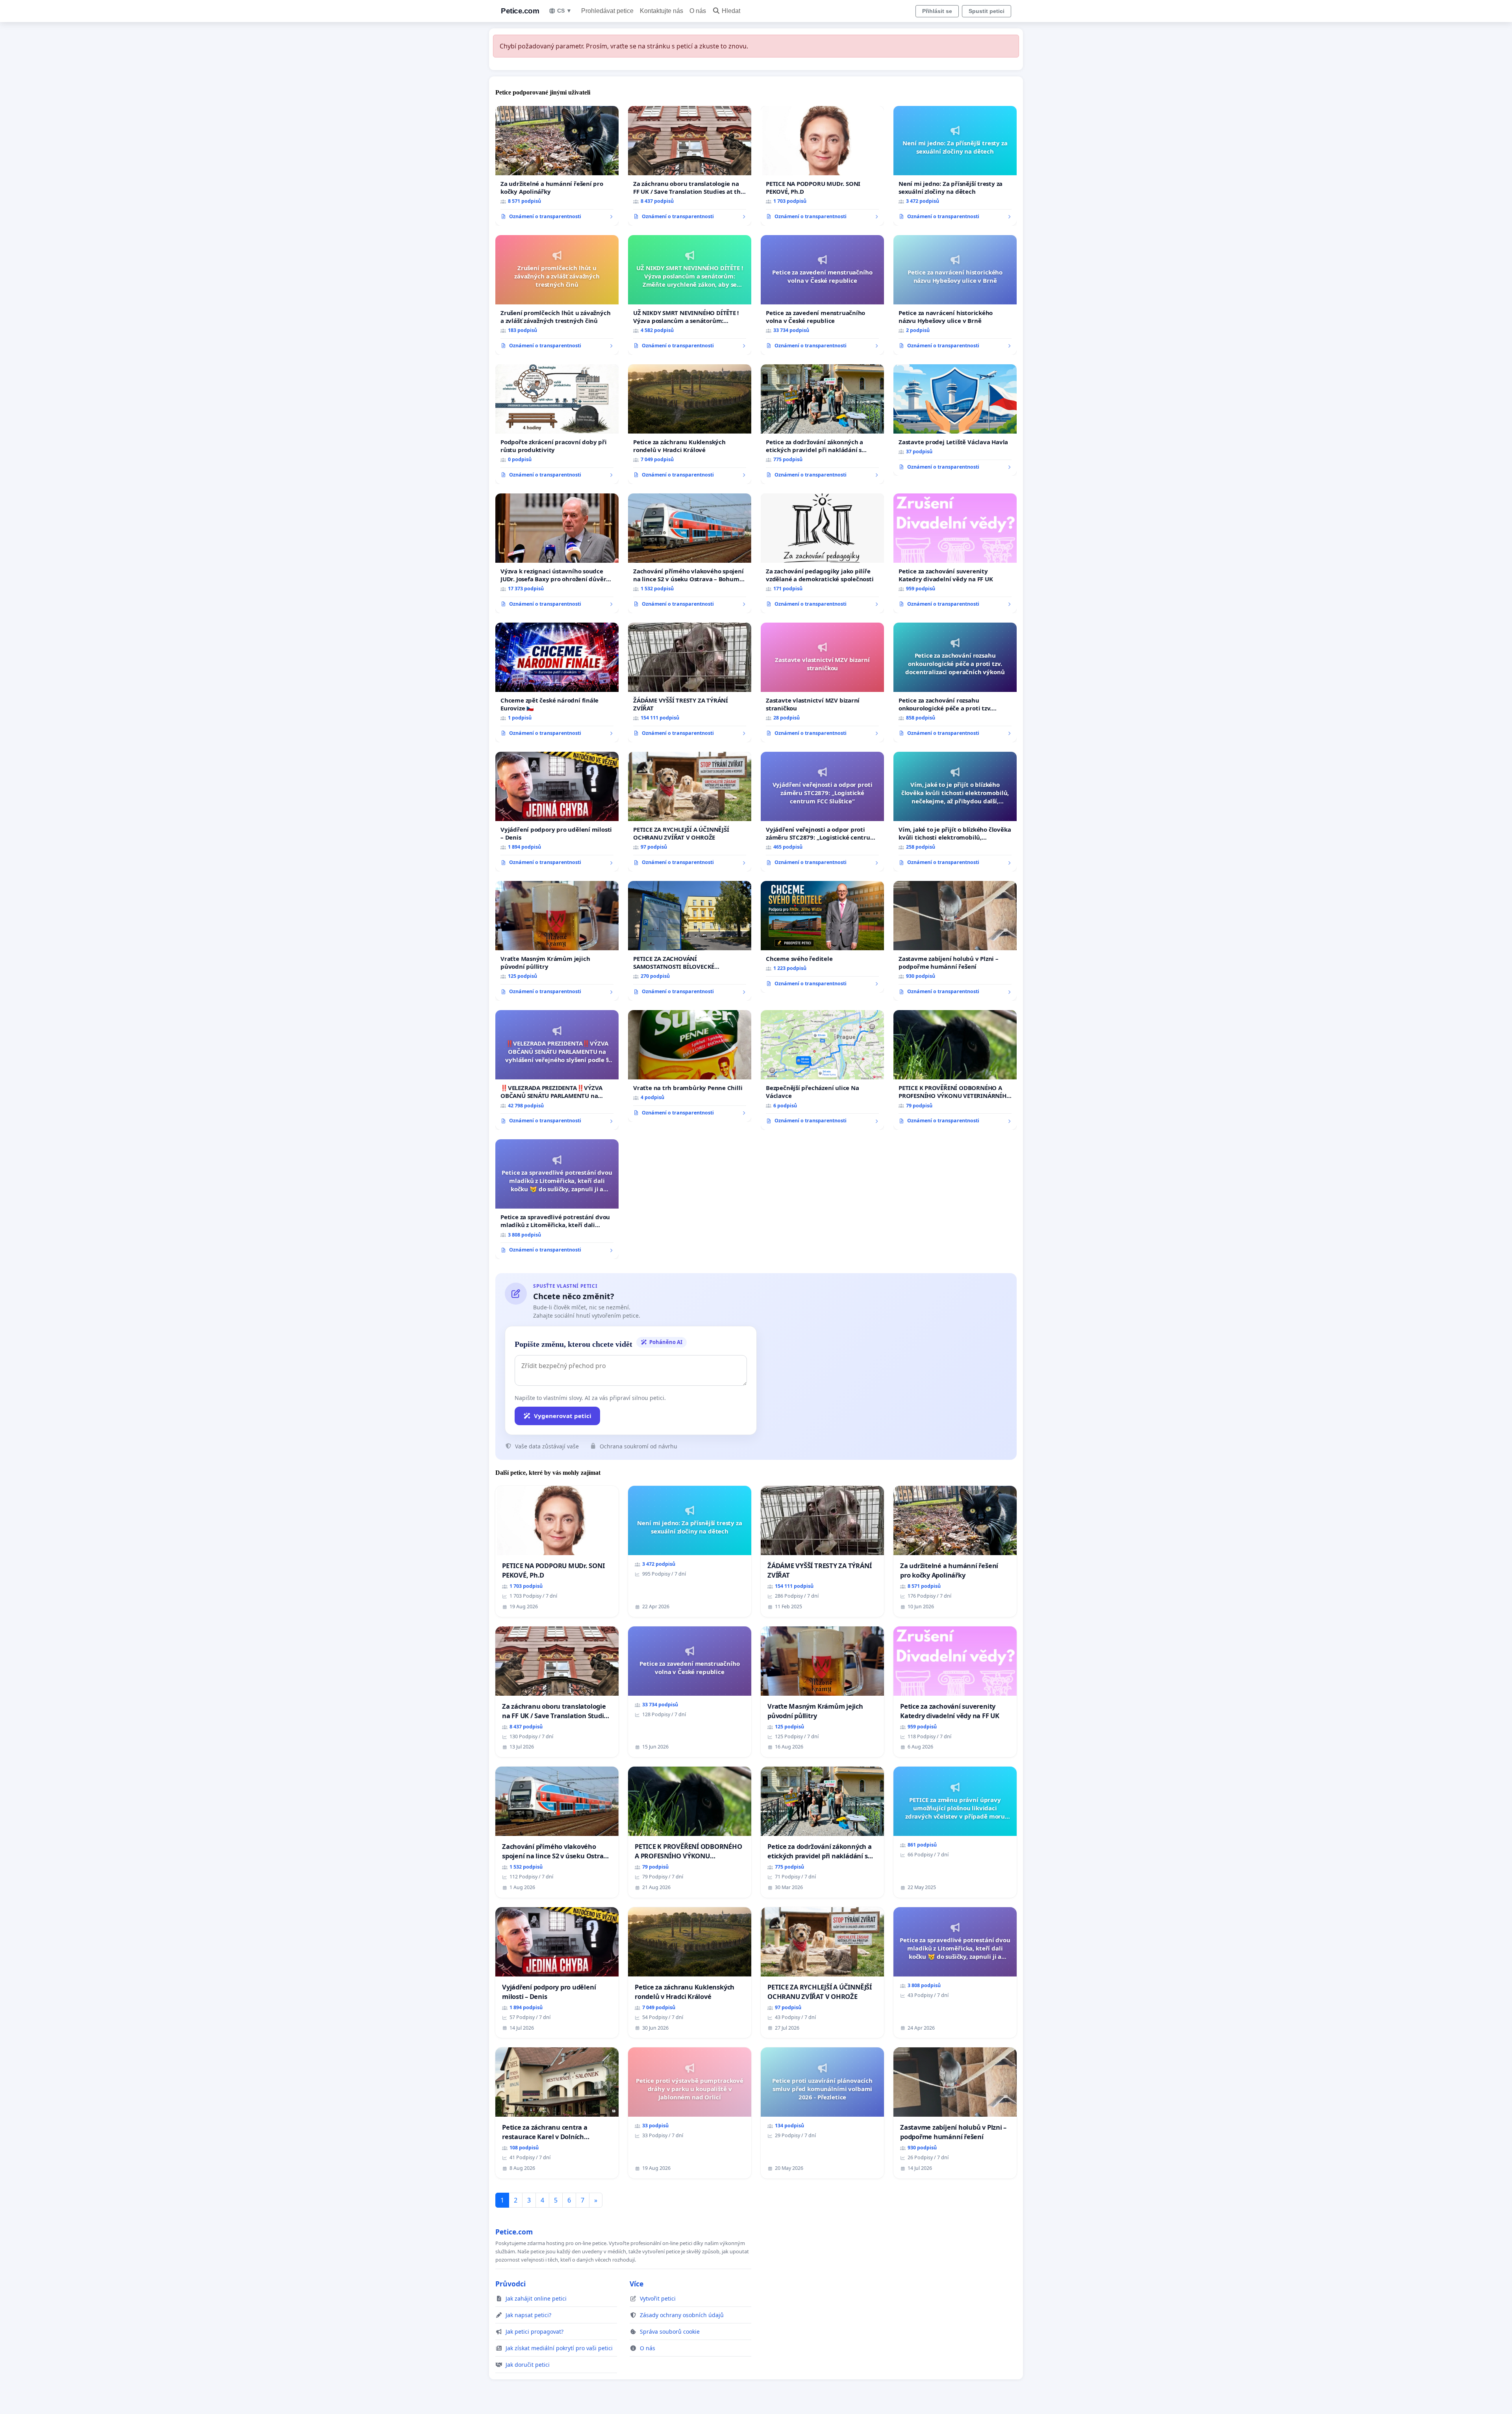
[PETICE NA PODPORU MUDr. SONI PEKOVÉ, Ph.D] (822, 166)
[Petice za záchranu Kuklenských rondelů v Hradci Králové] (690, 424)
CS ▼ (564, 11)
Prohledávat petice (607, 11)
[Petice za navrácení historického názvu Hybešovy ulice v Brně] (955, 295)
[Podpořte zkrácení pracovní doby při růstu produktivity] (557, 424)
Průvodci (510, 2284)
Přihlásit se (937, 11)
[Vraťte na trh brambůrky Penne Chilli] (690, 1066)
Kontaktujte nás (661, 11)
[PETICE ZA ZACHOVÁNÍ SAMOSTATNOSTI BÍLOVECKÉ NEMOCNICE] (690, 941)
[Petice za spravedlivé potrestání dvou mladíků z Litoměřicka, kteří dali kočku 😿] (557, 1199)
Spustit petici (987, 11)
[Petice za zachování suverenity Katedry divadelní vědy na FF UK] (955, 553)
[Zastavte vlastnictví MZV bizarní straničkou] (822, 682)
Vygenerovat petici (563, 1416)
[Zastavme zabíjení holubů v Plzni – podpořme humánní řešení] (955, 941)
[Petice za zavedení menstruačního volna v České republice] (822, 295)
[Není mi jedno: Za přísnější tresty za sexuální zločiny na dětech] (955, 166)
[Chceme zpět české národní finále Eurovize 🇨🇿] (557, 682)
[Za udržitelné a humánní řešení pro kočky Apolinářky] (557, 166)
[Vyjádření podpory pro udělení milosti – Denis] (557, 812)
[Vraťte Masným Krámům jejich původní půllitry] (557, 941)
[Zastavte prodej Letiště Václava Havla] (955, 420)
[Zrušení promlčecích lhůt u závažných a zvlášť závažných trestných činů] (557, 295)
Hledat (731, 11)
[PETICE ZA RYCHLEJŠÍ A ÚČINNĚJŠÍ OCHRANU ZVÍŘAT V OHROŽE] (690, 812)
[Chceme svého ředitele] (822, 937)
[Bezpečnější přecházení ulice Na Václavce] (822, 1070)
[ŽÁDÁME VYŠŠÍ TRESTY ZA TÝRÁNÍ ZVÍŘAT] (690, 682)
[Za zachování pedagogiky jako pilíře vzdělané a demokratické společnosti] (822, 553)
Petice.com (520, 11)
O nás (698, 11)
